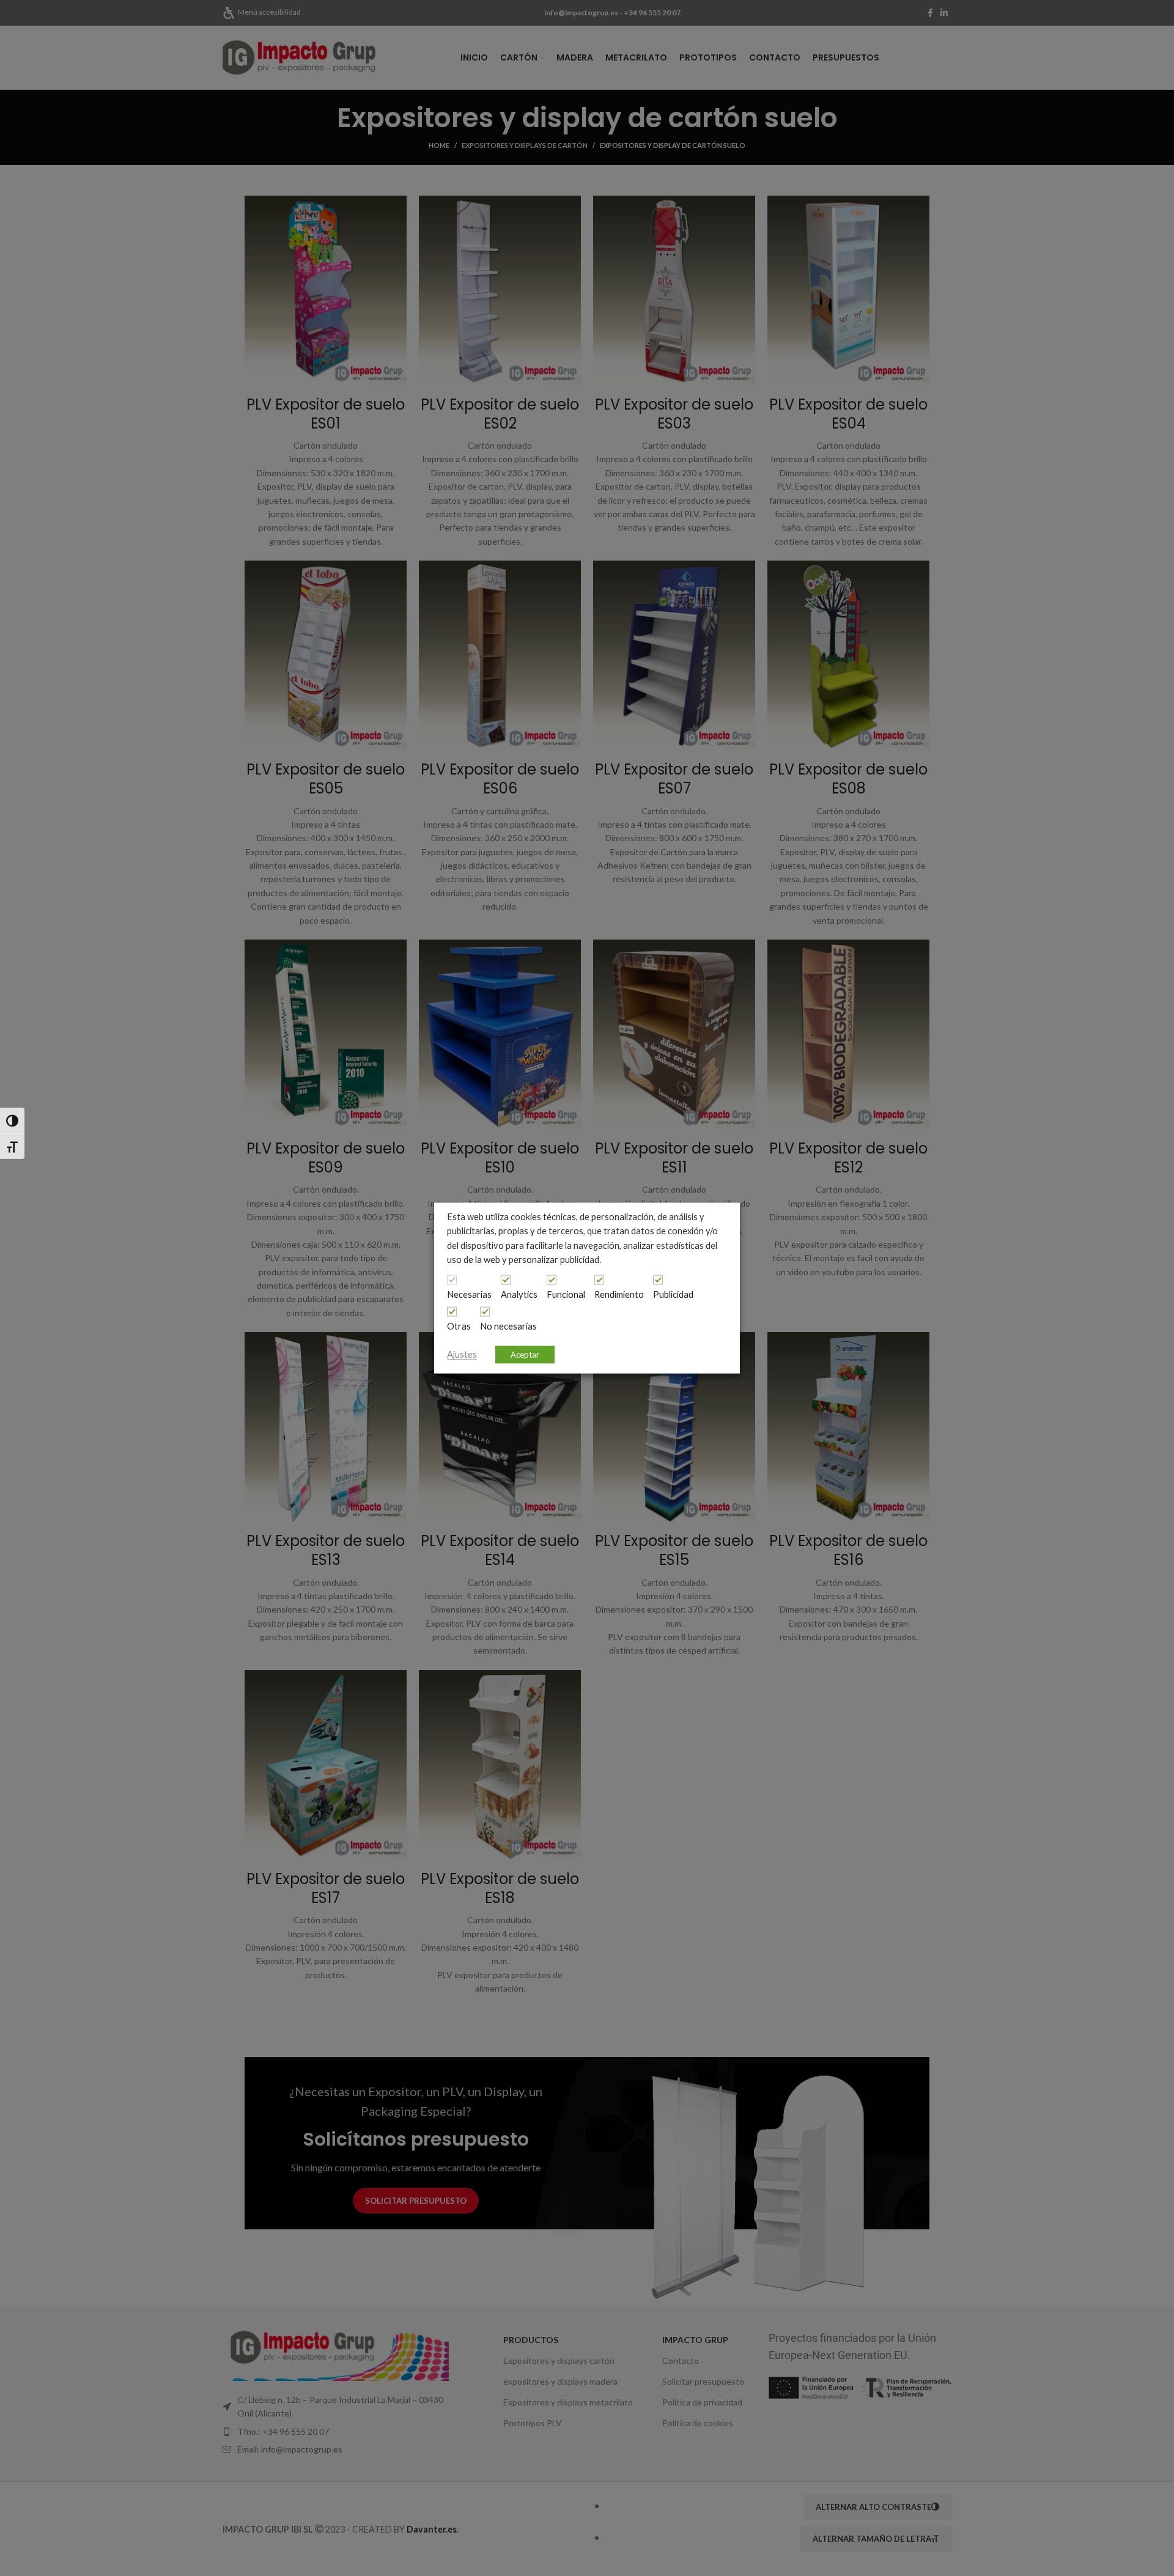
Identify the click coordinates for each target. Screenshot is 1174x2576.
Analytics (519, 1294)
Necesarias (469, 1294)
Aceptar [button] (525, 1354)
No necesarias (508, 1326)
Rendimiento (619, 1294)
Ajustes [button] (462, 1354)
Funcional (566, 1294)
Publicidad (673, 1294)
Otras (459, 1326)
